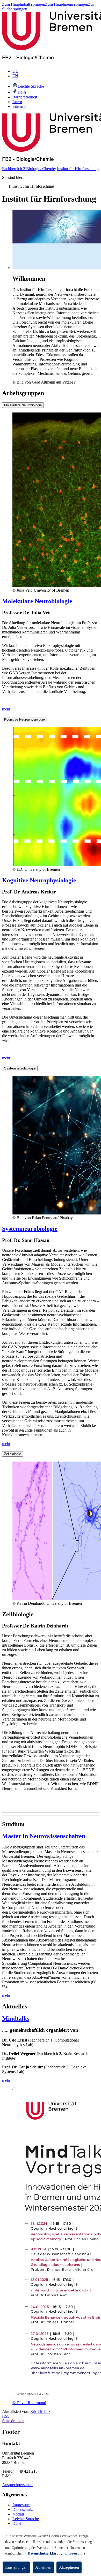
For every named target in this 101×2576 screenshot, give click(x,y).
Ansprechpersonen (17, 2485)
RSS (6, 2416)
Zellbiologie (13, 1454)
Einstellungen (16, 2567)
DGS (17, 2523)
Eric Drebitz (40, 2411)
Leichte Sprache (26, 2519)
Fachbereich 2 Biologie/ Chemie (28, 169)
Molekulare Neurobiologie (23, 405)
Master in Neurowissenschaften (44, 1836)
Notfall (18, 2514)
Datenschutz (23, 2509)
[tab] (51, 405)
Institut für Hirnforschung (78, 169)
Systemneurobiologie (20, 1068)
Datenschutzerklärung (45, 2553)
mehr (6, 709)
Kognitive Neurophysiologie (24, 719)
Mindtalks (16, 2019)
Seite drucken (13, 2421)
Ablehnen (43, 2567)
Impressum (21, 2505)
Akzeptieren (69, 2567)
